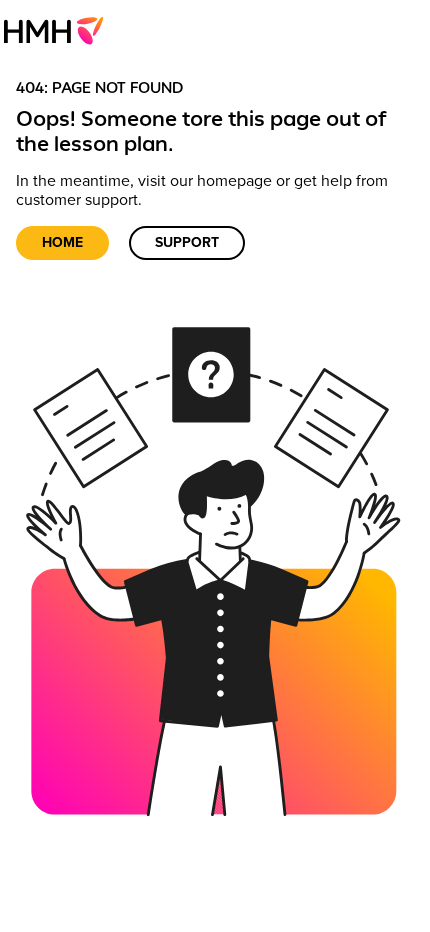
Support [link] (187, 242)
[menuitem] (59, 30)
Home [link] (62, 242)
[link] (59, 30)
